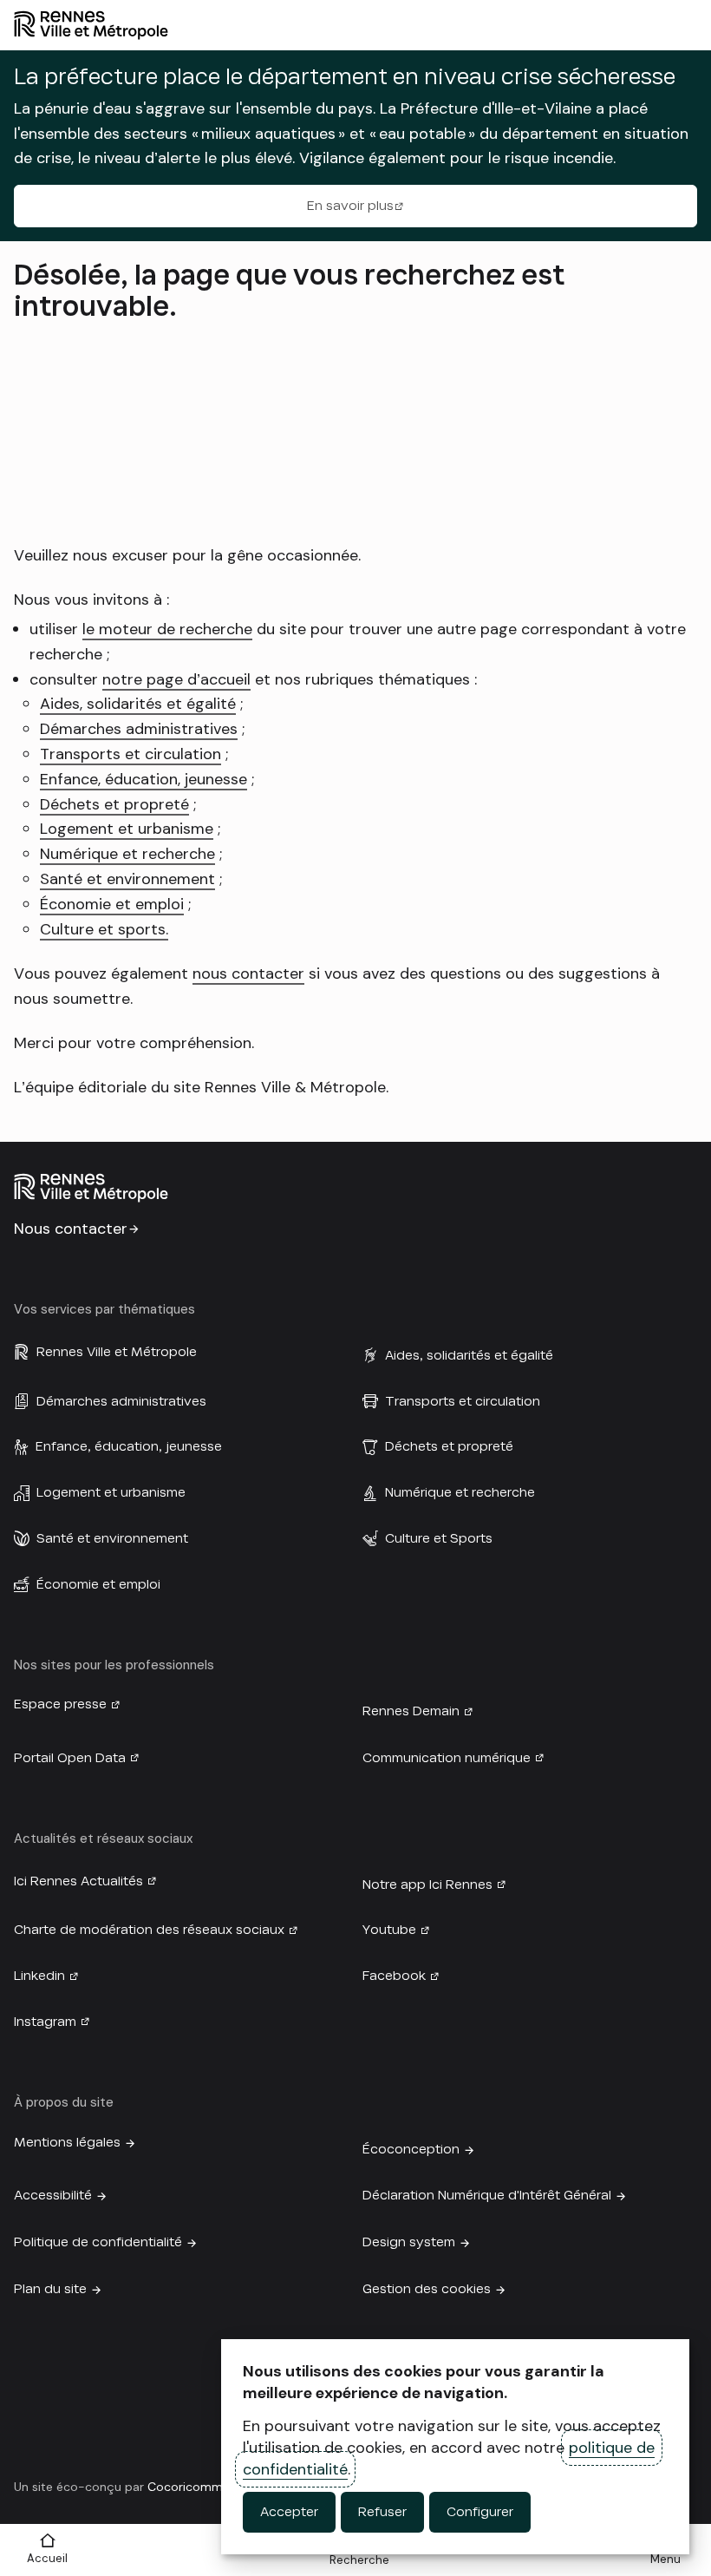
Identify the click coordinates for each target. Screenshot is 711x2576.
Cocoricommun (192, 2487)
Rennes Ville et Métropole (117, 1352)
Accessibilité (53, 2195)
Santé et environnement (127, 879)
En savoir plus (350, 206)
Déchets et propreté (114, 804)
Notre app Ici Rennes (427, 1884)
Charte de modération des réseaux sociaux (149, 1930)
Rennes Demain (411, 1711)
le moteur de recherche (167, 629)
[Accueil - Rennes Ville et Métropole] (355, 25)
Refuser (382, 2512)
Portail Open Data (70, 1758)
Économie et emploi (112, 904)
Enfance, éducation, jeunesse (144, 779)
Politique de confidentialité (98, 2242)
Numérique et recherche (127, 854)
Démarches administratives (139, 729)
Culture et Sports (439, 1538)
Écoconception (411, 2149)
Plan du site (50, 2289)
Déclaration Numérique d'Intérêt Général (487, 2195)
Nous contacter (71, 1229)
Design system (409, 2242)
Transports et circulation (130, 754)
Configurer (480, 2512)
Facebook (394, 1976)
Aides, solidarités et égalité (138, 704)
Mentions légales (67, 2142)
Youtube (389, 1930)
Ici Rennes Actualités (78, 1881)
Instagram (45, 2022)
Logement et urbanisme (127, 829)
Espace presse (60, 1704)
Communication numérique (447, 1758)
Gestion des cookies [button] (427, 2289)
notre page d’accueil (176, 679)
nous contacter (248, 973)
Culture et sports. (104, 929)
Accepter (289, 2512)
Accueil (47, 2558)
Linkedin (39, 1976)
